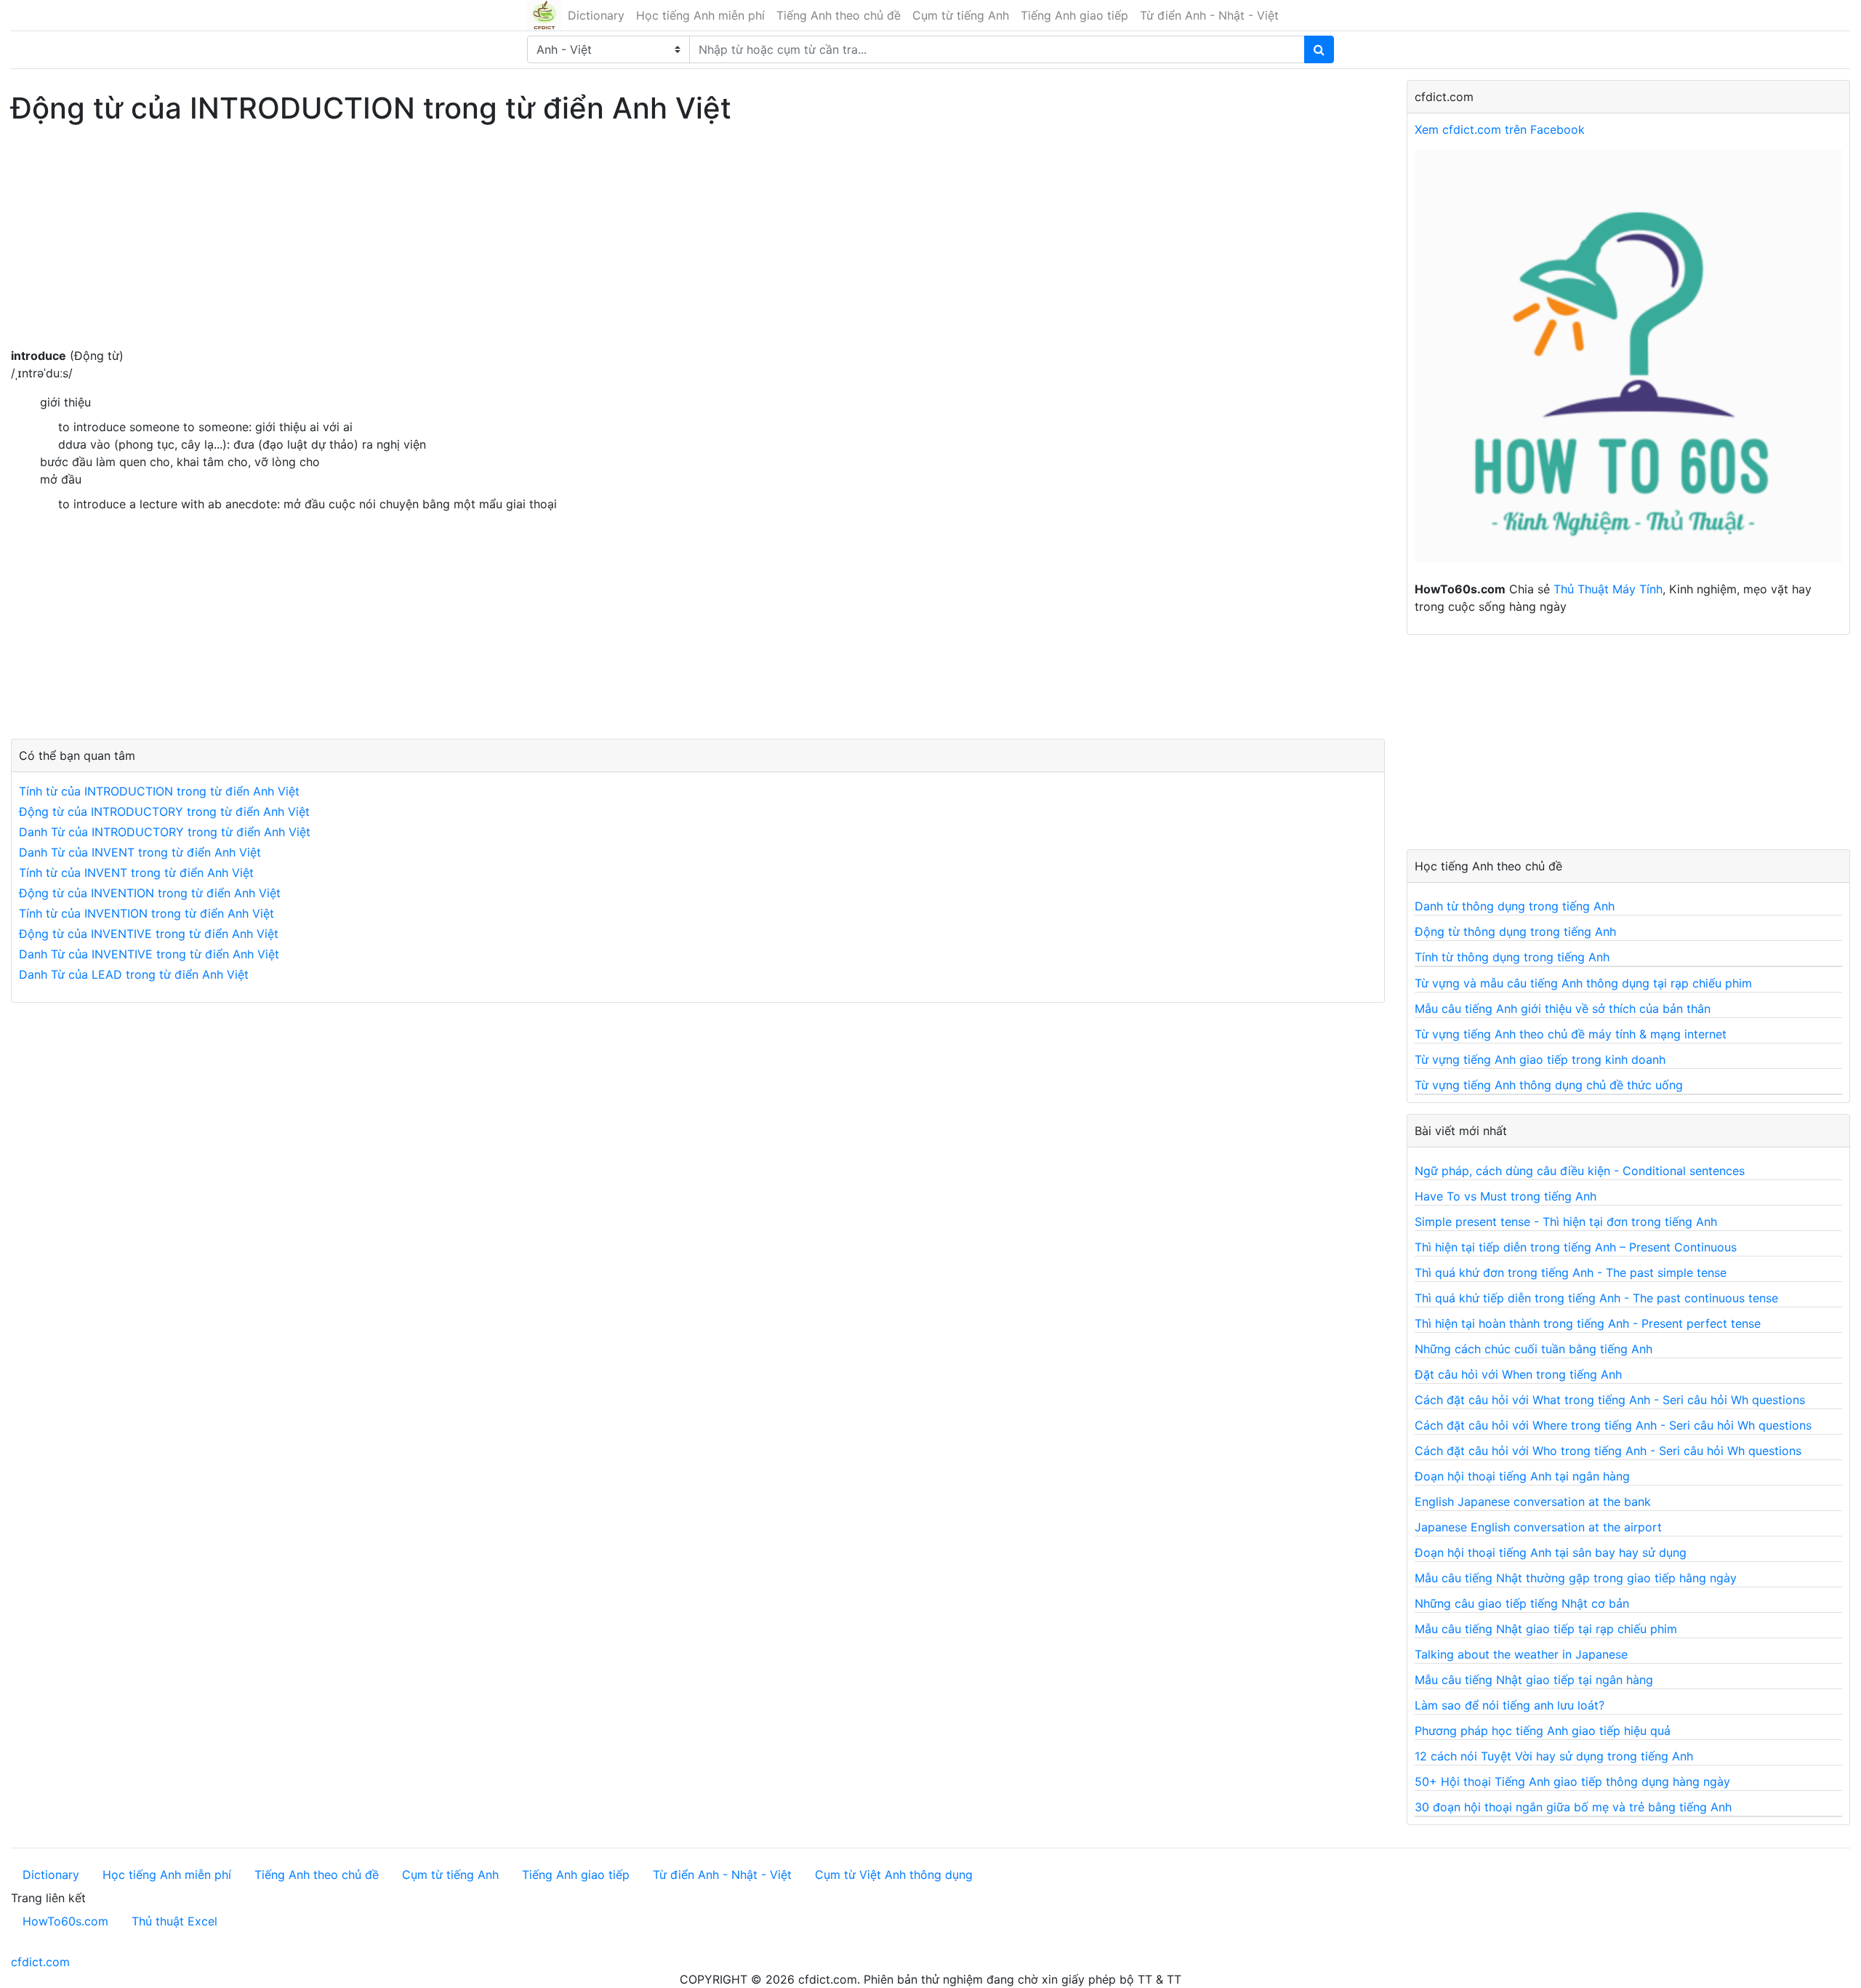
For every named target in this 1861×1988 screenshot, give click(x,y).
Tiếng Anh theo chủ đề (839, 15)
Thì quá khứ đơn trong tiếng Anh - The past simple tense (1571, 1272)
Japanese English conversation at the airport (1538, 1527)
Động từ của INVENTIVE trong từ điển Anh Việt (149, 934)
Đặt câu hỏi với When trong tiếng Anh (1518, 1374)
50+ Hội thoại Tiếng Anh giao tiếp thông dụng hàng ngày (1572, 1781)
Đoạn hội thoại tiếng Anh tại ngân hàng (1522, 1476)
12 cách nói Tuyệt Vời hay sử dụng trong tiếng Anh (1554, 1756)
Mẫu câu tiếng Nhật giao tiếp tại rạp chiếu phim (1546, 1629)
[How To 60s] (1628, 364)
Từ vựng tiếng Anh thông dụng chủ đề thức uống (1549, 1085)
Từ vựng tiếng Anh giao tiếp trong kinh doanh (1540, 1059)
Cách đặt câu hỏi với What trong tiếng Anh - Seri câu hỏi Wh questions (1610, 1400)
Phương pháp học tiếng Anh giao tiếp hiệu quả (1543, 1731)
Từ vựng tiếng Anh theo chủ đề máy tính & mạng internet (1571, 1034)
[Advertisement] (458, 245)
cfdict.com (40, 1962)
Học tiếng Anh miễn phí (700, 15)
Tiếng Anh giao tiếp (1074, 15)
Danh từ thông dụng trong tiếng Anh (1515, 906)
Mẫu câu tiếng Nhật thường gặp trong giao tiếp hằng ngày (1576, 1578)
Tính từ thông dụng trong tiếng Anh (1512, 957)
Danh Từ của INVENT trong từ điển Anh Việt (140, 852)
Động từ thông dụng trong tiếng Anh (1515, 931)
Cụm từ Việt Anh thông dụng (894, 1875)
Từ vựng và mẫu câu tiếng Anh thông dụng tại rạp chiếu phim (1583, 983)
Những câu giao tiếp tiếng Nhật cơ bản (1522, 1603)
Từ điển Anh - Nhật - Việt (1209, 15)
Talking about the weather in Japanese (1521, 1654)
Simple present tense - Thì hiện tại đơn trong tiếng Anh (1566, 1222)
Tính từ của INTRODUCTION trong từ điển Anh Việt (159, 791)
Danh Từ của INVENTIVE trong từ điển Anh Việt (149, 954)
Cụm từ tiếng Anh (961, 15)
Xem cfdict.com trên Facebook (1500, 129)
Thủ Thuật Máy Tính (1608, 589)
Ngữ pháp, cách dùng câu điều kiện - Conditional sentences (1580, 1171)
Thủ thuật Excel (174, 1921)
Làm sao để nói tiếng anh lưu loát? (1510, 1705)
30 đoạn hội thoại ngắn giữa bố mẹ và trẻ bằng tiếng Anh (1573, 1807)
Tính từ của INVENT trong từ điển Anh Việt (136, 873)
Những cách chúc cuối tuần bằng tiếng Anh (1534, 1349)
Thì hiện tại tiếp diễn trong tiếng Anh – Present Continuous (1576, 1247)
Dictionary (596, 15)
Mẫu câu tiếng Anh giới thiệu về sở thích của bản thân (1563, 1009)
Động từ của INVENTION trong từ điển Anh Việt (150, 893)
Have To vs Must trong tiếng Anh (1506, 1196)
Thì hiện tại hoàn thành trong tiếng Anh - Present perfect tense (1588, 1323)
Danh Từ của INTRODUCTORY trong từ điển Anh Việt (165, 832)
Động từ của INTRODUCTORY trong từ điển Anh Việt (164, 811)
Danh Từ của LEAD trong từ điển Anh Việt (134, 974)
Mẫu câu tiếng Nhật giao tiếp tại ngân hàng (1534, 1680)
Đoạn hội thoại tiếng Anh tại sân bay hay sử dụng (1551, 1552)
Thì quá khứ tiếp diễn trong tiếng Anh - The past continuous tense (1596, 1298)
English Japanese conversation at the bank (1533, 1502)
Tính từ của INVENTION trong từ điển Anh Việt (146, 913)
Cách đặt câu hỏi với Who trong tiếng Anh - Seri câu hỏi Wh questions (1608, 1451)
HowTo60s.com (65, 1921)
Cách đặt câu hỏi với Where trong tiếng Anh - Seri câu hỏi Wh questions (1613, 1425)
